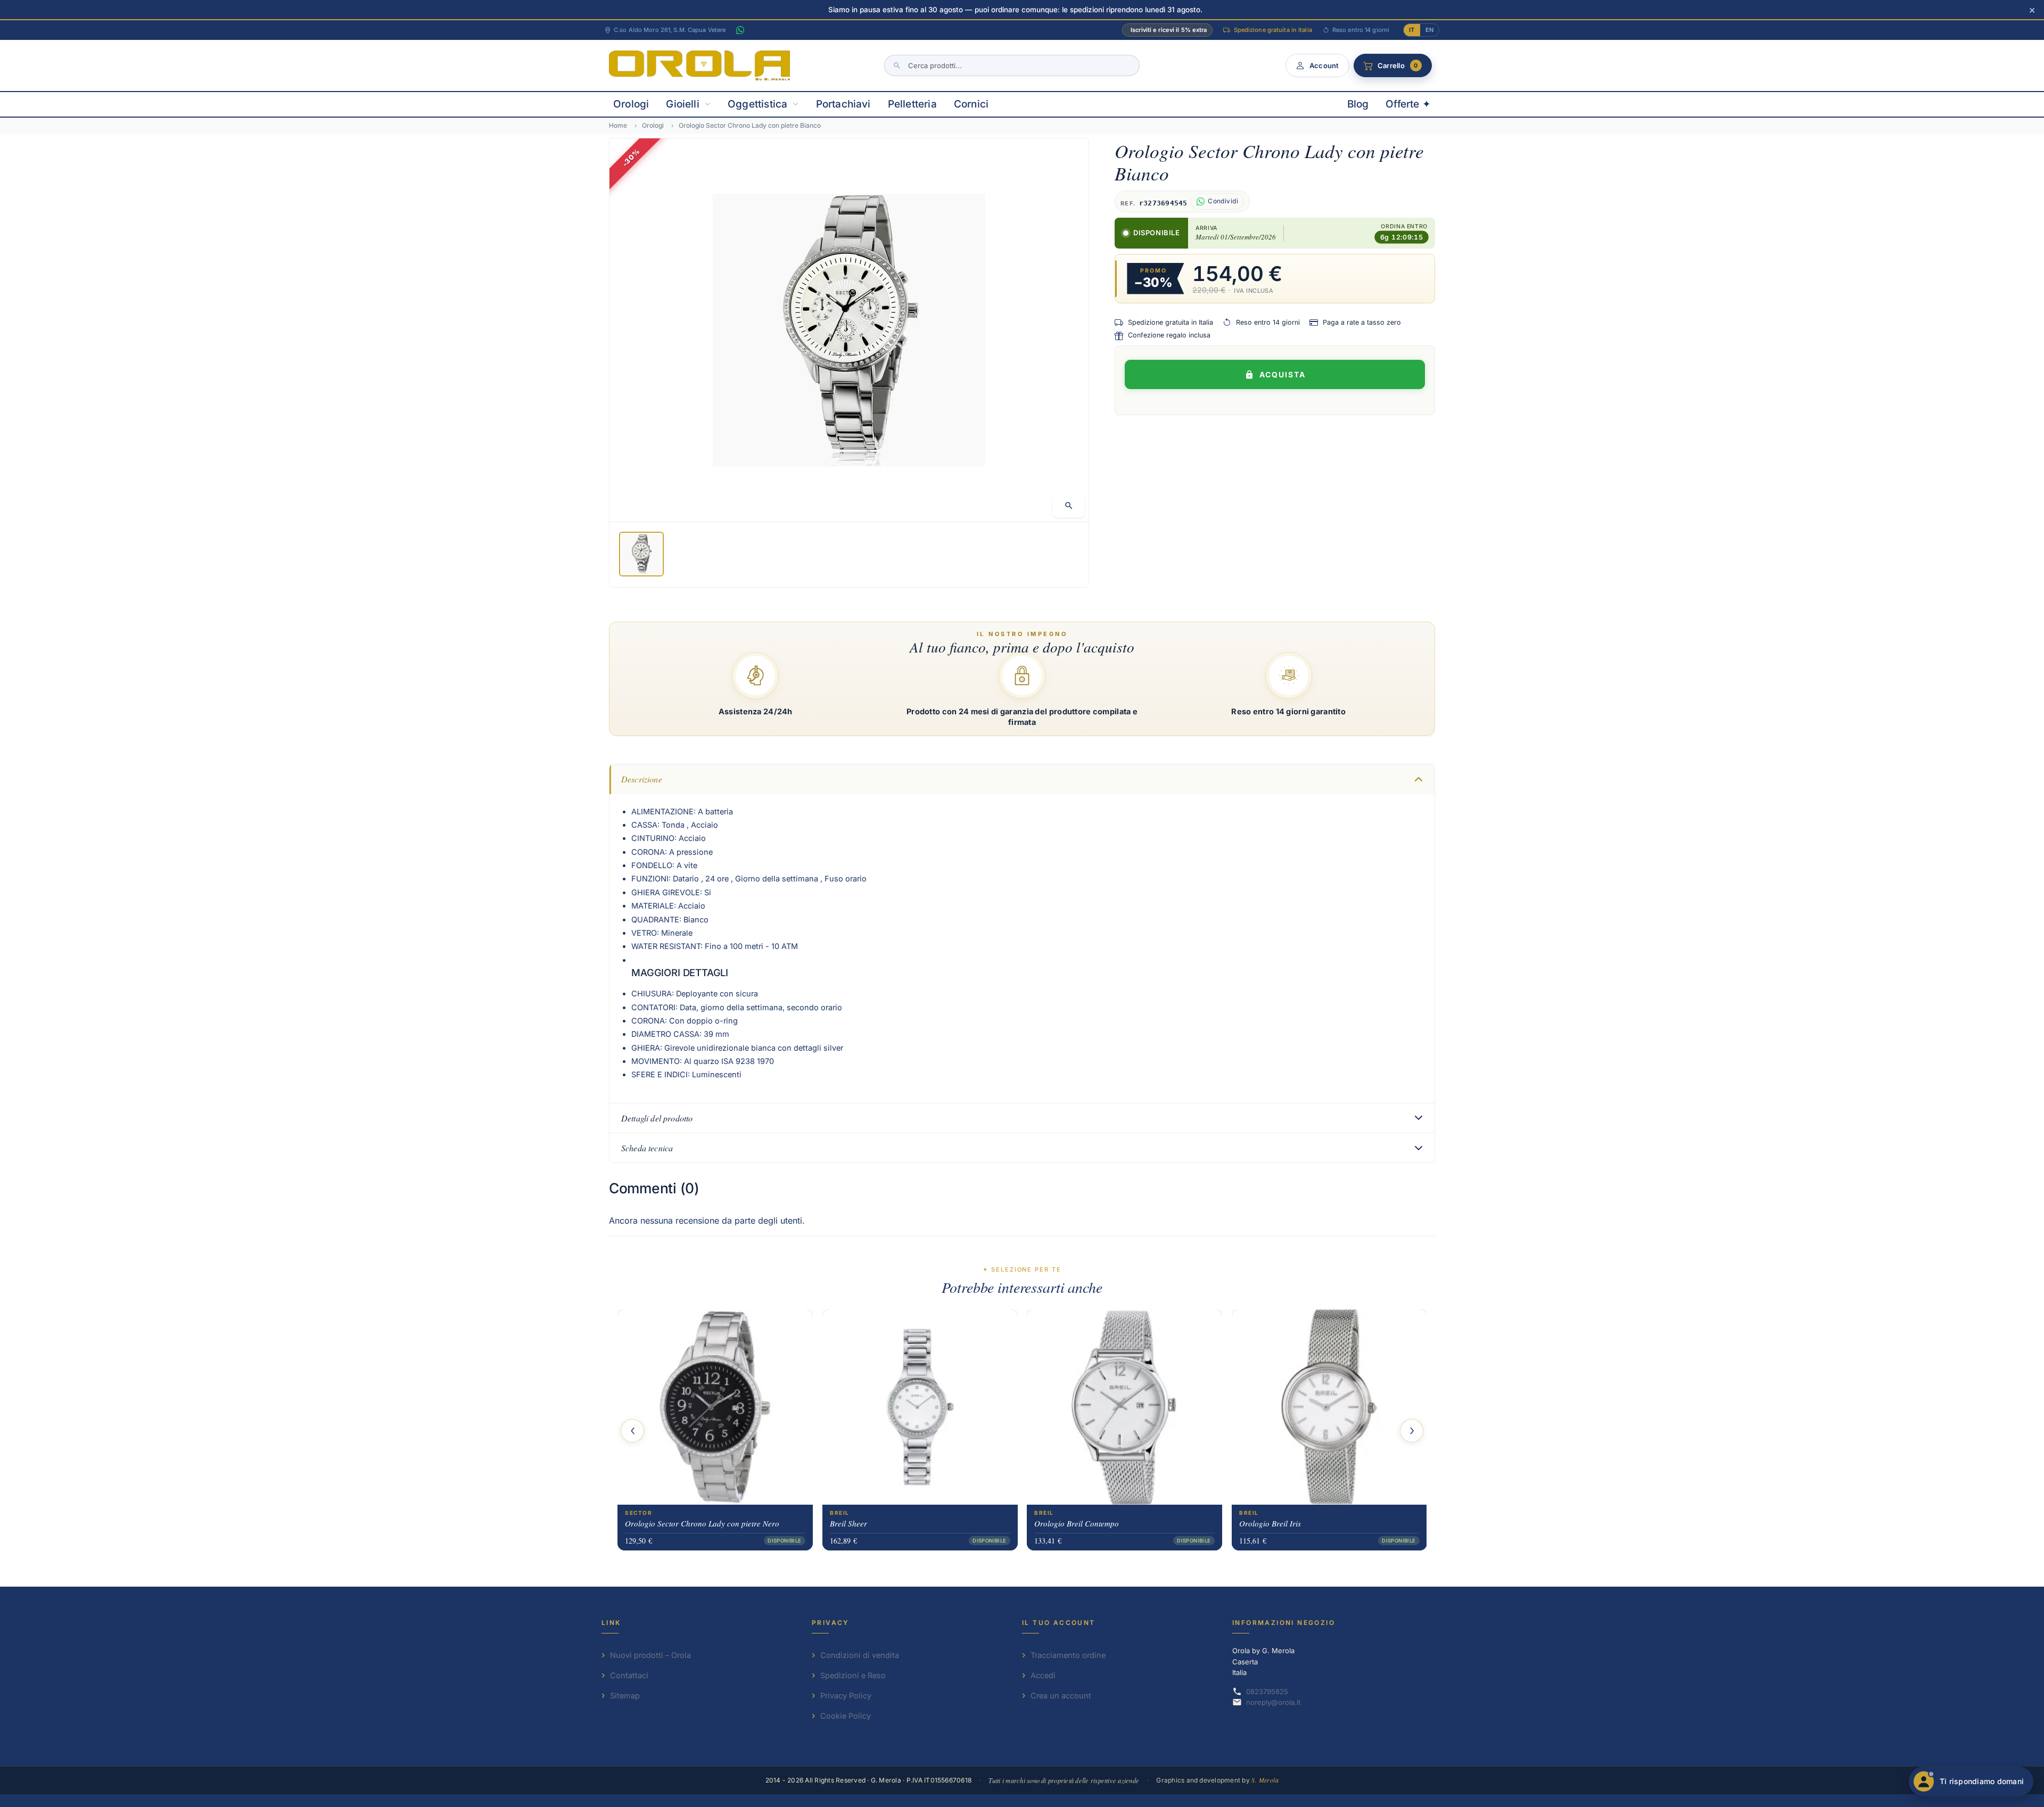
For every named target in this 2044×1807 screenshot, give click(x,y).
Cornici (971, 104)
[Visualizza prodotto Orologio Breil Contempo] (1124, 1406)
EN (1429, 30)
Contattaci (629, 1675)
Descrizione (642, 779)
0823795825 (1267, 1692)
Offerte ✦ (1408, 104)
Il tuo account (1059, 1623)
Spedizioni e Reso (853, 1675)
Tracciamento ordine (1068, 1655)
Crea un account (1061, 1695)
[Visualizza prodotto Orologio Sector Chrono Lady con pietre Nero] (715, 1406)
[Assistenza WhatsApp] (740, 30)
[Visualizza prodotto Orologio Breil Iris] (1329, 1406)
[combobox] (1012, 65)
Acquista (1283, 374)
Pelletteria (912, 104)
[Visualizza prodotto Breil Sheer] (920, 1406)
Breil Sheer (848, 1523)
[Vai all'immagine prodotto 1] (641, 554)
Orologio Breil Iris (1270, 1523)
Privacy (831, 1623)
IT (1412, 30)
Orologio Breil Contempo (1077, 1523)
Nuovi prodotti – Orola (650, 1655)
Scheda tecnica (647, 1148)
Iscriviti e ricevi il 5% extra (1169, 30)
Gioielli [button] (683, 104)
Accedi (1043, 1675)
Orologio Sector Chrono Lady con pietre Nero (702, 1523)
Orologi (631, 104)
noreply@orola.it (1273, 1702)
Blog (1358, 104)
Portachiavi (843, 104)
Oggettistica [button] (757, 104)
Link (611, 1623)
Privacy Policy (846, 1695)
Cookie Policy (846, 1716)
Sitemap (625, 1695)
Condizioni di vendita (860, 1655)
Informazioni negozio (1284, 1623)
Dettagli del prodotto (657, 1118)
